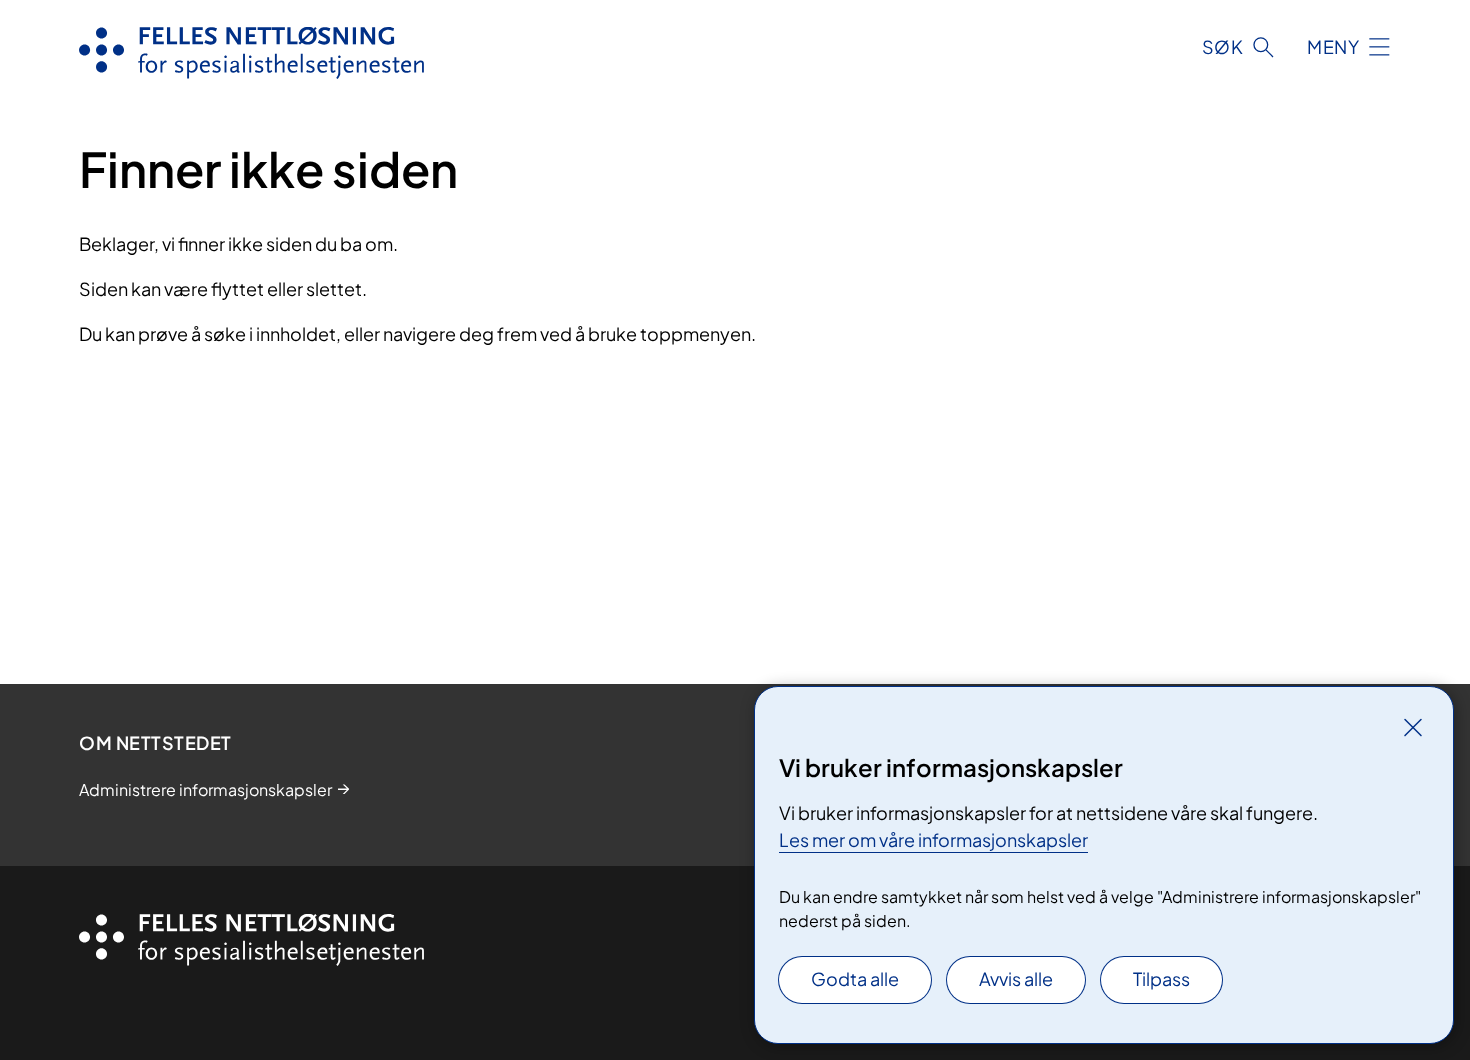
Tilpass (1161, 978)
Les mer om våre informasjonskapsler (933, 839)
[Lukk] (1413, 727)
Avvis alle (1016, 978)
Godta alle (855, 978)
